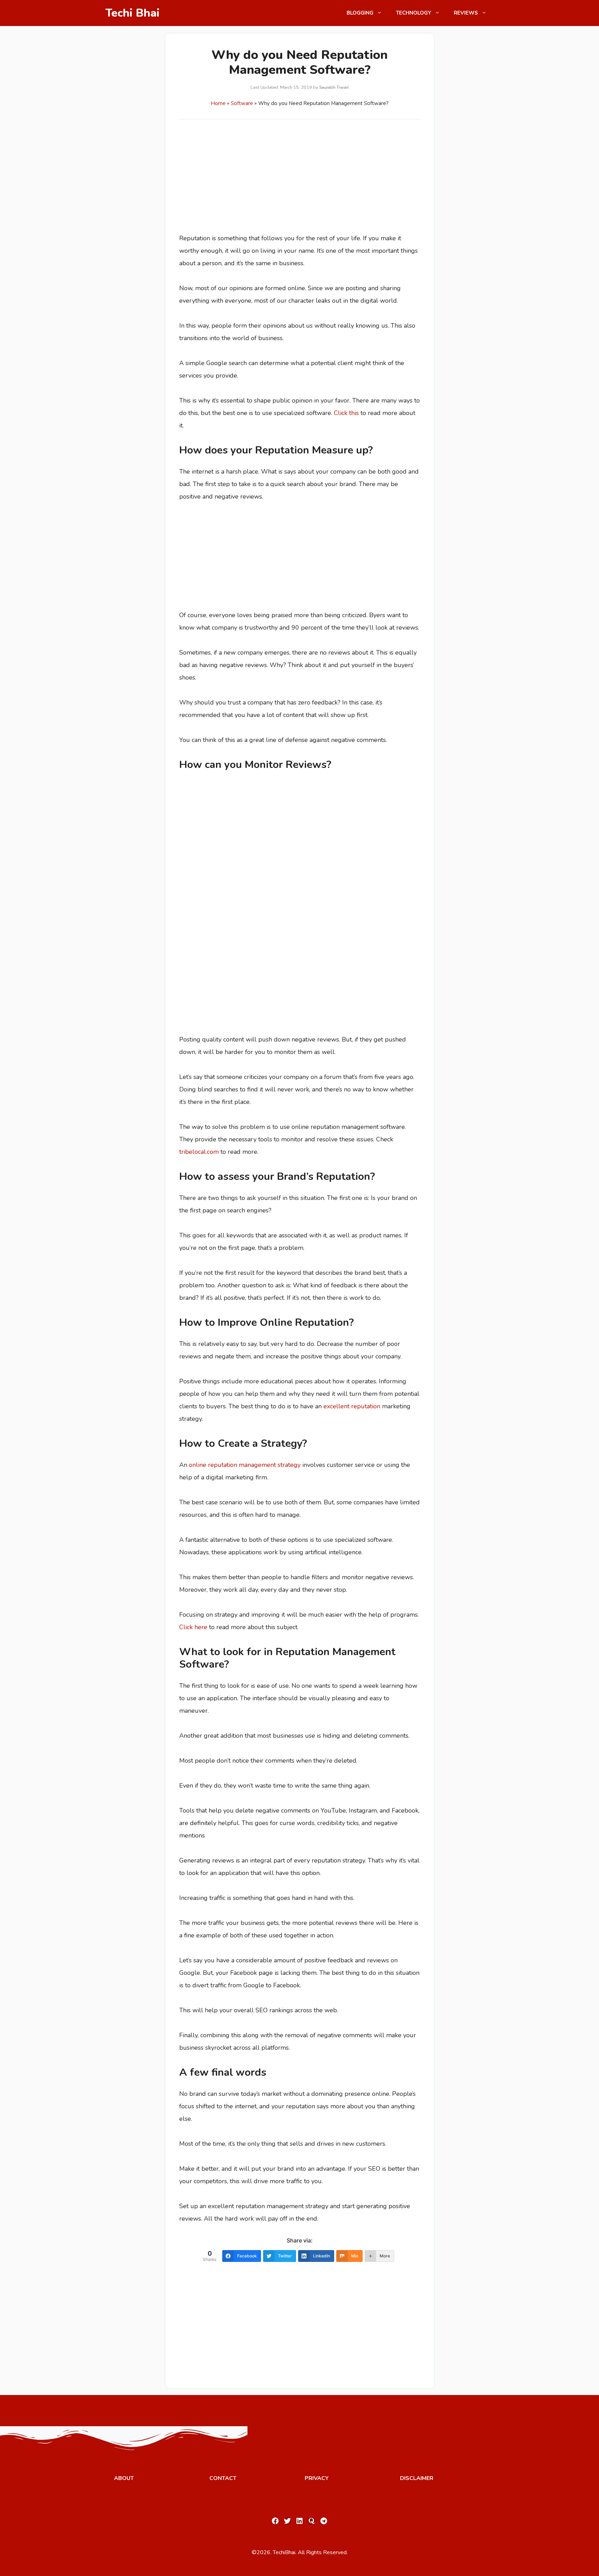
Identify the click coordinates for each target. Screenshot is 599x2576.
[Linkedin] (299, 2521)
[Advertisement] (300, 181)
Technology (414, 13)
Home (218, 103)
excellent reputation (352, 1406)
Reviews (466, 13)
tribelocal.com (199, 1152)
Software (242, 103)
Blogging (360, 13)
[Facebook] (275, 2521)
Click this (346, 413)
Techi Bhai (133, 13)
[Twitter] (287, 2521)
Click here (193, 1627)
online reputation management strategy (245, 1465)
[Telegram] (324, 2521)
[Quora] (312, 2521)
